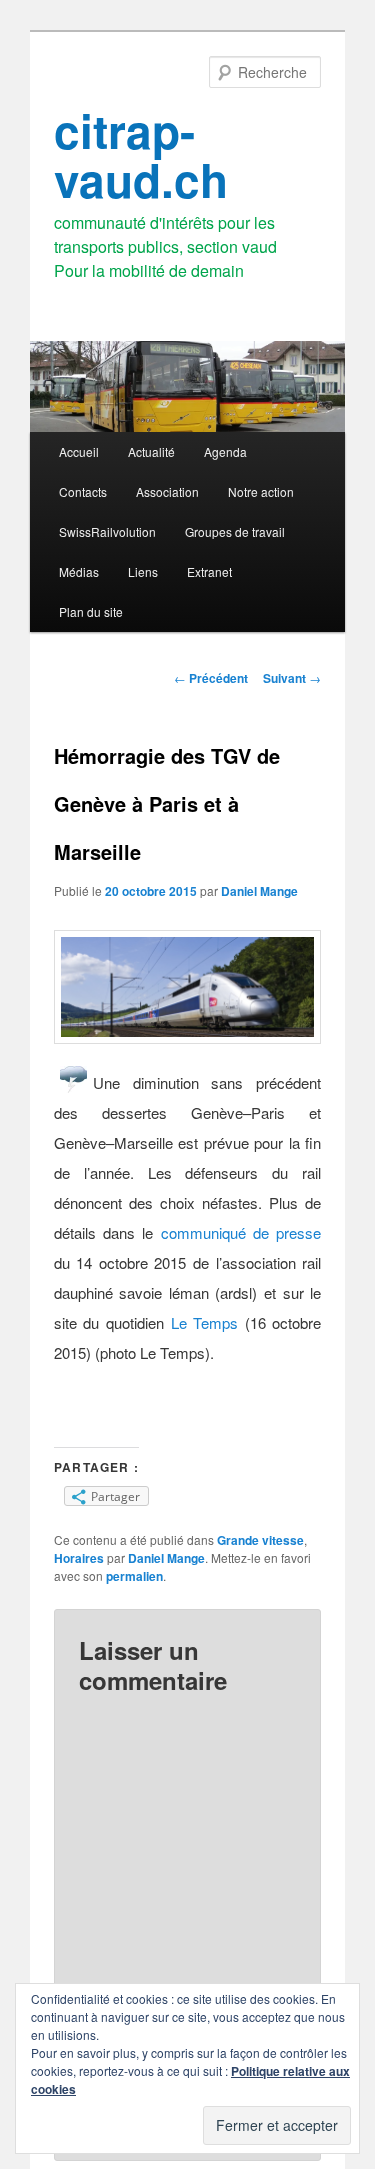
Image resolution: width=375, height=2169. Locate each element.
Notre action (261, 491)
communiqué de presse (241, 1232)
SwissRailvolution (107, 531)
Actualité (151, 451)
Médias (79, 571)
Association (167, 491)
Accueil (79, 451)
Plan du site (91, 611)
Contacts (83, 491)
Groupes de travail (235, 531)
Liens (143, 571)
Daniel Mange (259, 891)
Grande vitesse (260, 1540)
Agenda (225, 451)
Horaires (79, 1558)
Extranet (209, 571)
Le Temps (205, 1322)
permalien (134, 1576)
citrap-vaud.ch (141, 155)
